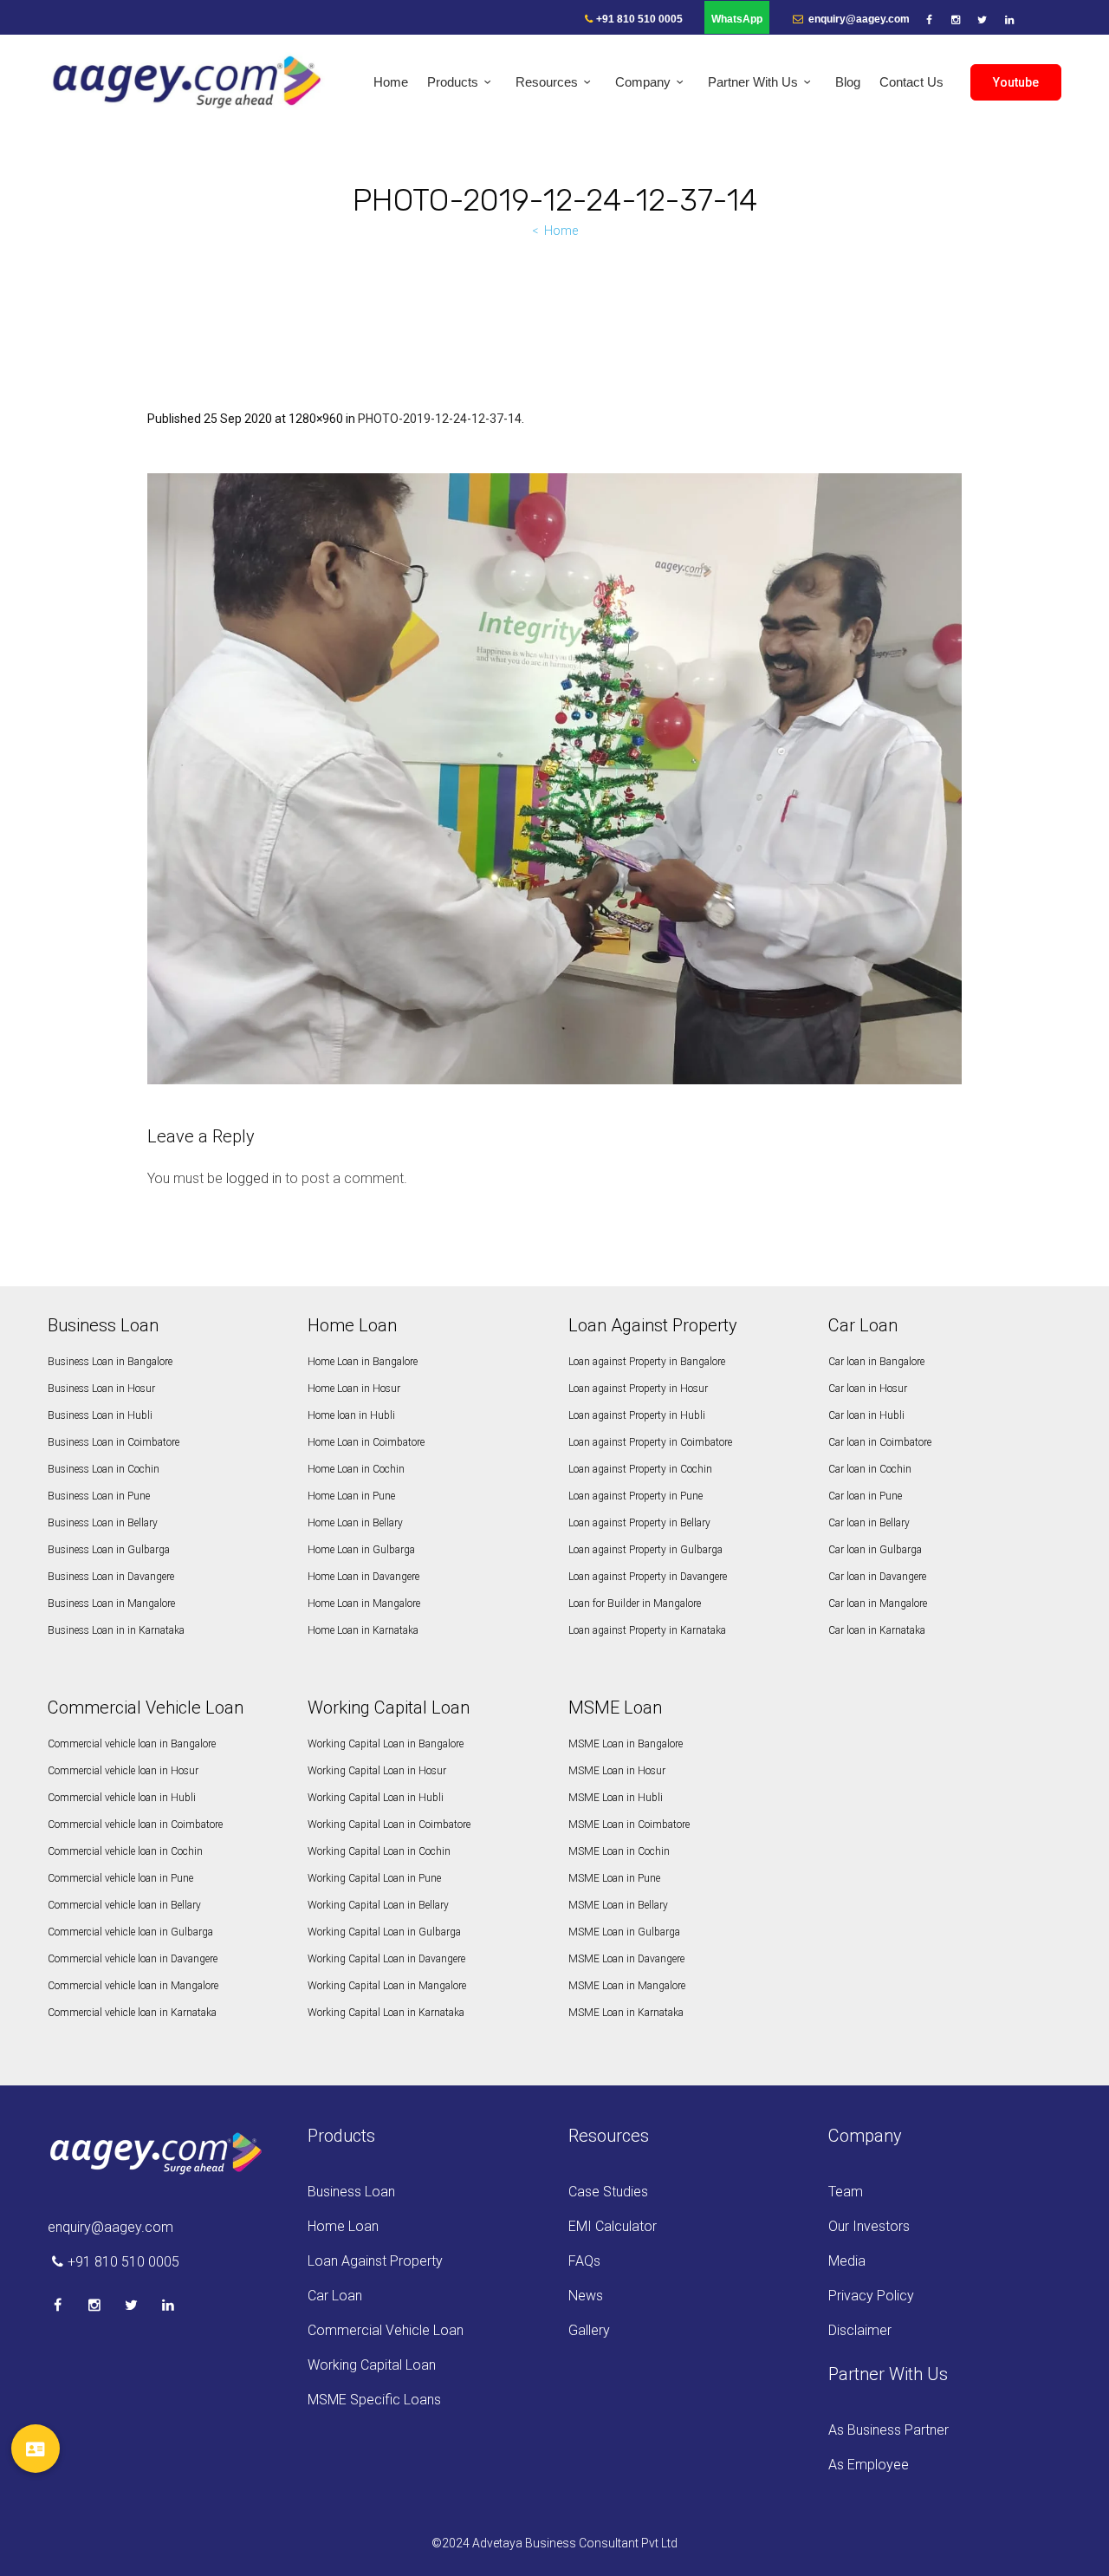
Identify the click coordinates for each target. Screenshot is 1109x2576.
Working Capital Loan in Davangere (386, 1959)
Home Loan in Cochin (356, 1469)
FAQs (584, 2261)
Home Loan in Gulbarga (361, 1550)
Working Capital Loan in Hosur (377, 1771)
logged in (254, 1178)
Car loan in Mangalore (878, 1603)
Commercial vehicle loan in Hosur (123, 1771)
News (586, 2296)
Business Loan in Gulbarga (109, 1550)
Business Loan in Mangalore (111, 1603)
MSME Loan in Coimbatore (629, 1825)
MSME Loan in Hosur (617, 1771)
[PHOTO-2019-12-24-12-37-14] (554, 779)
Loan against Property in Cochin (640, 1469)
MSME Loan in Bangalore (626, 1744)
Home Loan (343, 2226)
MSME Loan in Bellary (618, 1905)
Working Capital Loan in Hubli (376, 1798)
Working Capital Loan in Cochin (379, 1851)
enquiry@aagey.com (858, 19)
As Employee (869, 2465)
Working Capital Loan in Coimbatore (389, 1825)
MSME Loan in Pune (614, 1878)
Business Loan (351, 2192)
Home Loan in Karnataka (363, 1630)
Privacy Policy (871, 2296)
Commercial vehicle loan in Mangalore (133, 1986)
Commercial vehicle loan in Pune (120, 1878)
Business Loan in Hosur (101, 1389)
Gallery (589, 2330)
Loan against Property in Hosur (638, 1389)
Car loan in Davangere (877, 1577)
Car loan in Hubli (866, 1415)
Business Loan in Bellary (103, 1523)
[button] (35, 2449)
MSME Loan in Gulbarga (624, 1932)
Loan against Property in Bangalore (647, 1362)
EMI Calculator (613, 2226)
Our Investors (869, 2226)
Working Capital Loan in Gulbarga (384, 1932)
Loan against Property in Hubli (637, 1415)
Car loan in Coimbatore (880, 1442)
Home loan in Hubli (351, 1415)
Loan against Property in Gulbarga (645, 1550)
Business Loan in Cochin (104, 1469)
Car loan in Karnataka (877, 1630)
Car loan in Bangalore (876, 1362)
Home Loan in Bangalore (363, 1362)
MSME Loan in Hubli (616, 1798)
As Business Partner (888, 2430)
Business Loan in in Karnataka (116, 1630)
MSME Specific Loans (374, 2400)
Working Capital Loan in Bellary (378, 1905)
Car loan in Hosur (868, 1389)
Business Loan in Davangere (111, 1577)
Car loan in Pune (865, 1496)
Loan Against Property (375, 2261)
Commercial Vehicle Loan (386, 2330)
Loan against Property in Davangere (648, 1577)
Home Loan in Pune (351, 1496)
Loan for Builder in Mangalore (635, 1603)
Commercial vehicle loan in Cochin (125, 1851)
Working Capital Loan (372, 2365)
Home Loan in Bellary (355, 1523)
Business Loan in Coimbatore (113, 1442)
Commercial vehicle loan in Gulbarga (130, 1932)
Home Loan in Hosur (354, 1389)
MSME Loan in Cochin (619, 1851)
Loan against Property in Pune (636, 1496)
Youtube (1016, 82)
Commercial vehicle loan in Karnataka (132, 2013)
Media (847, 2261)
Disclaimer (860, 2330)
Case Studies (608, 2192)
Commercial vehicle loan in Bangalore (132, 1744)
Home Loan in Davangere (363, 1577)
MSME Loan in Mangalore (627, 1986)
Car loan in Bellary (869, 1523)
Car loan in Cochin (870, 1469)
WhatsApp (737, 19)
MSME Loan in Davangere (626, 1959)
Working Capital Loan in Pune (374, 1878)
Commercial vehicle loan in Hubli (122, 1798)
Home (561, 231)
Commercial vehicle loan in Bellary (124, 1905)
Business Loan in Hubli (100, 1415)
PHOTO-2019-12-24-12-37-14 (440, 419)
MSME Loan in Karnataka (626, 2013)
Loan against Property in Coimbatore (650, 1442)
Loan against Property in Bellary (639, 1523)
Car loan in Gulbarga (875, 1550)
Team (846, 2192)
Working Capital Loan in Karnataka (386, 2013)
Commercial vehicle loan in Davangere (133, 1959)
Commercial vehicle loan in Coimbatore (135, 1825)
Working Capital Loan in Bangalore (386, 1744)
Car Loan (335, 2296)
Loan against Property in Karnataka (647, 1630)
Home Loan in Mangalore (364, 1603)
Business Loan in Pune (99, 1496)
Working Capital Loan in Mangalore (387, 1986)
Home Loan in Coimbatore (366, 1442)
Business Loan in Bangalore (110, 1362)
